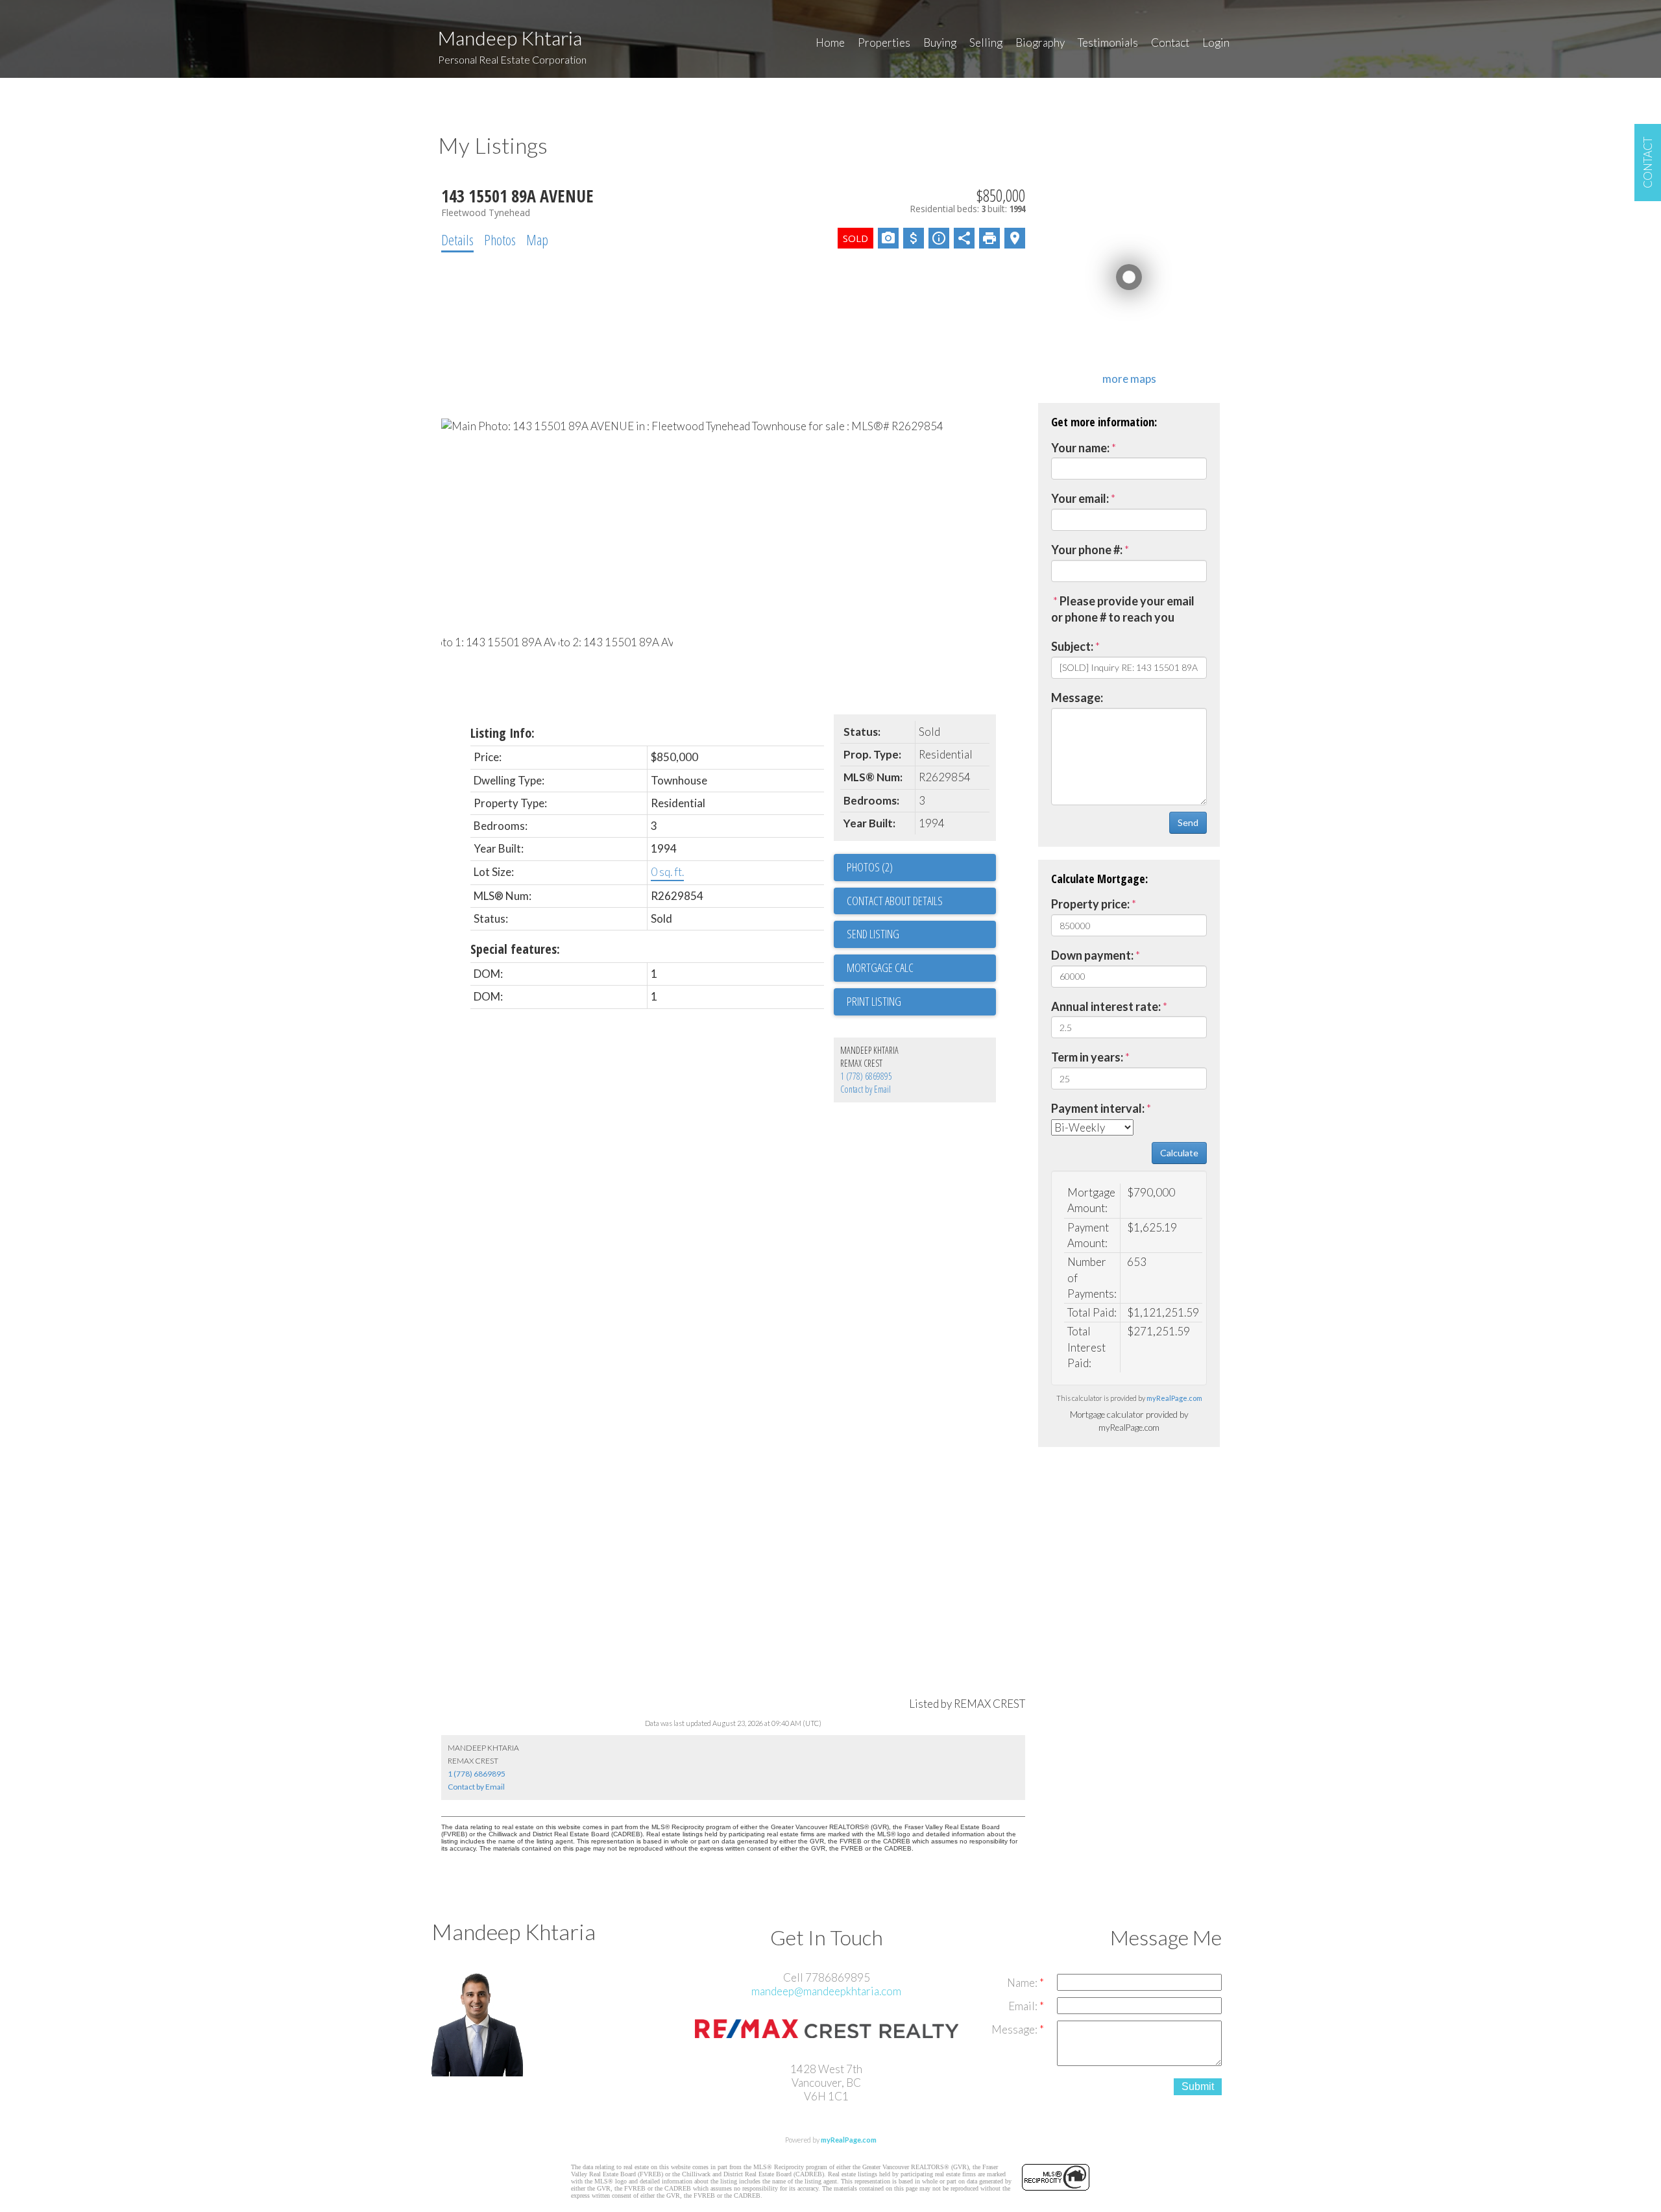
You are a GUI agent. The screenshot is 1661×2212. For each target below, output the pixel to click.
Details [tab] (457, 239)
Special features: (515, 949)
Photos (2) (870, 867)
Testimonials (1108, 43)
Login (1216, 43)
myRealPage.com (1174, 1398)
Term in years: (1087, 1057)
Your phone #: (1087, 550)
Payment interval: (1098, 1108)
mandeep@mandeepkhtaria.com (826, 1991)
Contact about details (895, 901)
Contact (1170, 43)
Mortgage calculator (921, 968)
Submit (1198, 2086)
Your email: (1080, 498)
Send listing (873, 934)
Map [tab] (537, 239)
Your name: (1080, 448)
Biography (1040, 43)
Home (830, 43)
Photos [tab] (500, 239)
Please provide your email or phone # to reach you (1123, 609)
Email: (1024, 2006)
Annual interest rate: (1106, 1006)
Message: (1077, 698)
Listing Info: (503, 733)
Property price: (1090, 904)
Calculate (1179, 1153)
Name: (1023, 1983)
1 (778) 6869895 (866, 1076)
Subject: (1072, 646)
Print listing (874, 1001)
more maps (1129, 379)
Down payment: (1092, 955)
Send (1188, 822)
